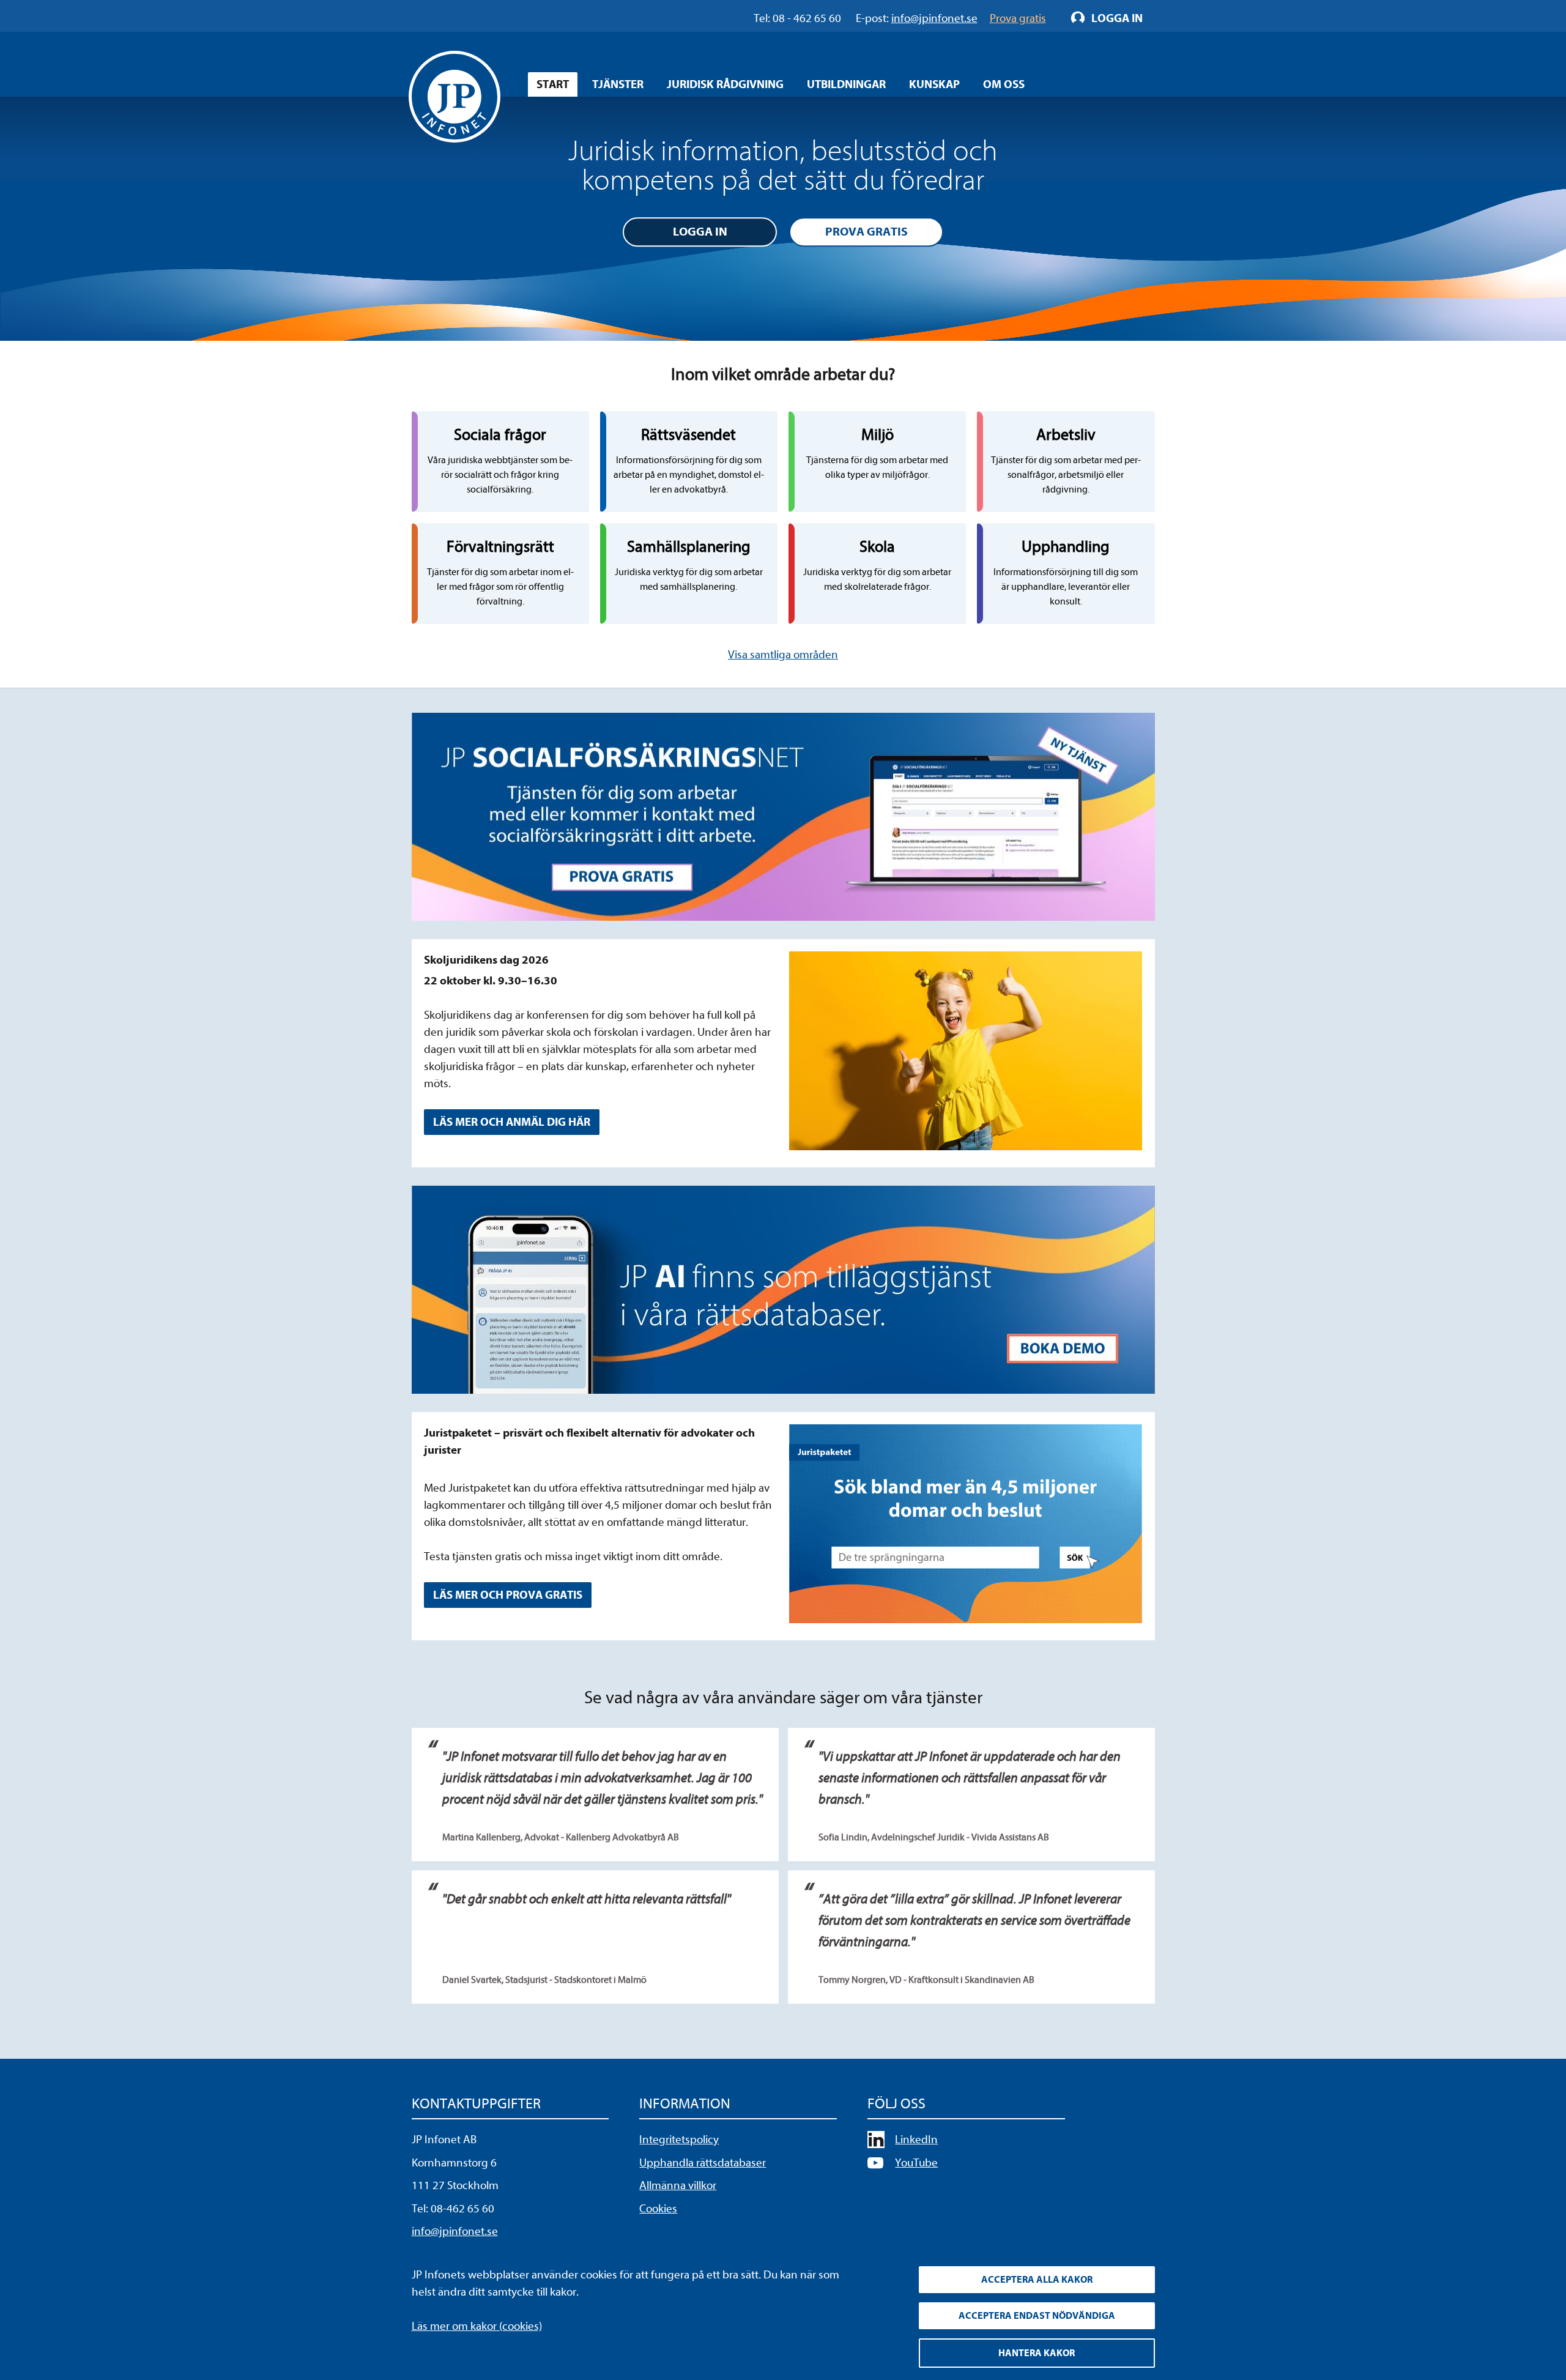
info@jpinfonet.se (455, 2231)
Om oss (1004, 84)
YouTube (916, 2163)
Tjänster (618, 84)
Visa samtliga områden (783, 655)
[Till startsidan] (455, 97)
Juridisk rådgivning (725, 84)
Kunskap (934, 84)
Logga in (700, 232)
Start (553, 84)
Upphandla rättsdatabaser (703, 2163)
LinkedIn (916, 2140)
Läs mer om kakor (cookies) (477, 2326)
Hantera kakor (1037, 2353)
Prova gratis (866, 232)
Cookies (658, 2209)
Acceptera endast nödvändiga (1037, 2316)
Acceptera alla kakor (1037, 2280)
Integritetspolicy (679, 2140)
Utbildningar (846, 84)
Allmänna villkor (678, 2185)
